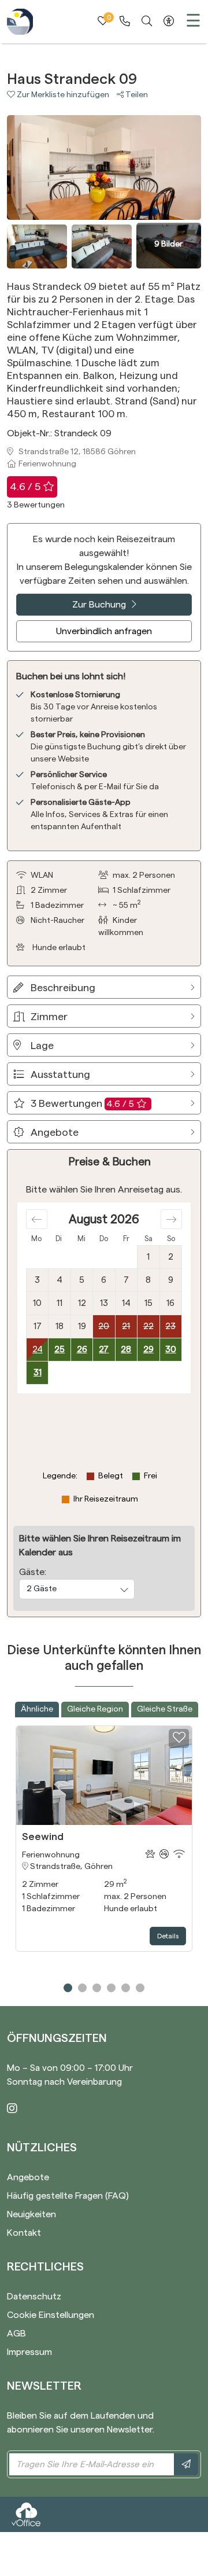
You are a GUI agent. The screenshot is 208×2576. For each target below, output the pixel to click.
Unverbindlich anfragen (104, 631)
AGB (16, 2334)
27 (104, 1350)
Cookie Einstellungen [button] (51, 2315)
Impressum (29, 2352)
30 (171, 1350)
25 (60, 1350)
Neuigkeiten (31, 2214)
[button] (62, 95)
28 (126, 1350)
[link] (125, 21)
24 (38, 1350)
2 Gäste (42, 1589)
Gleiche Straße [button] (165, 1709)
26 (82, 1350)
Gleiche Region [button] (95, 1709)
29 (148, 1350)
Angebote (28, 2177)
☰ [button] (193, 21)
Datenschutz (34, 2297)
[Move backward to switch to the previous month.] (37, 1219)
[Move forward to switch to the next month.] (171, 1219)
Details (168, 1936)
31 (38, 1373)
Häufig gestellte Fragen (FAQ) (68, 2196)
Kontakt (24, 2233)
